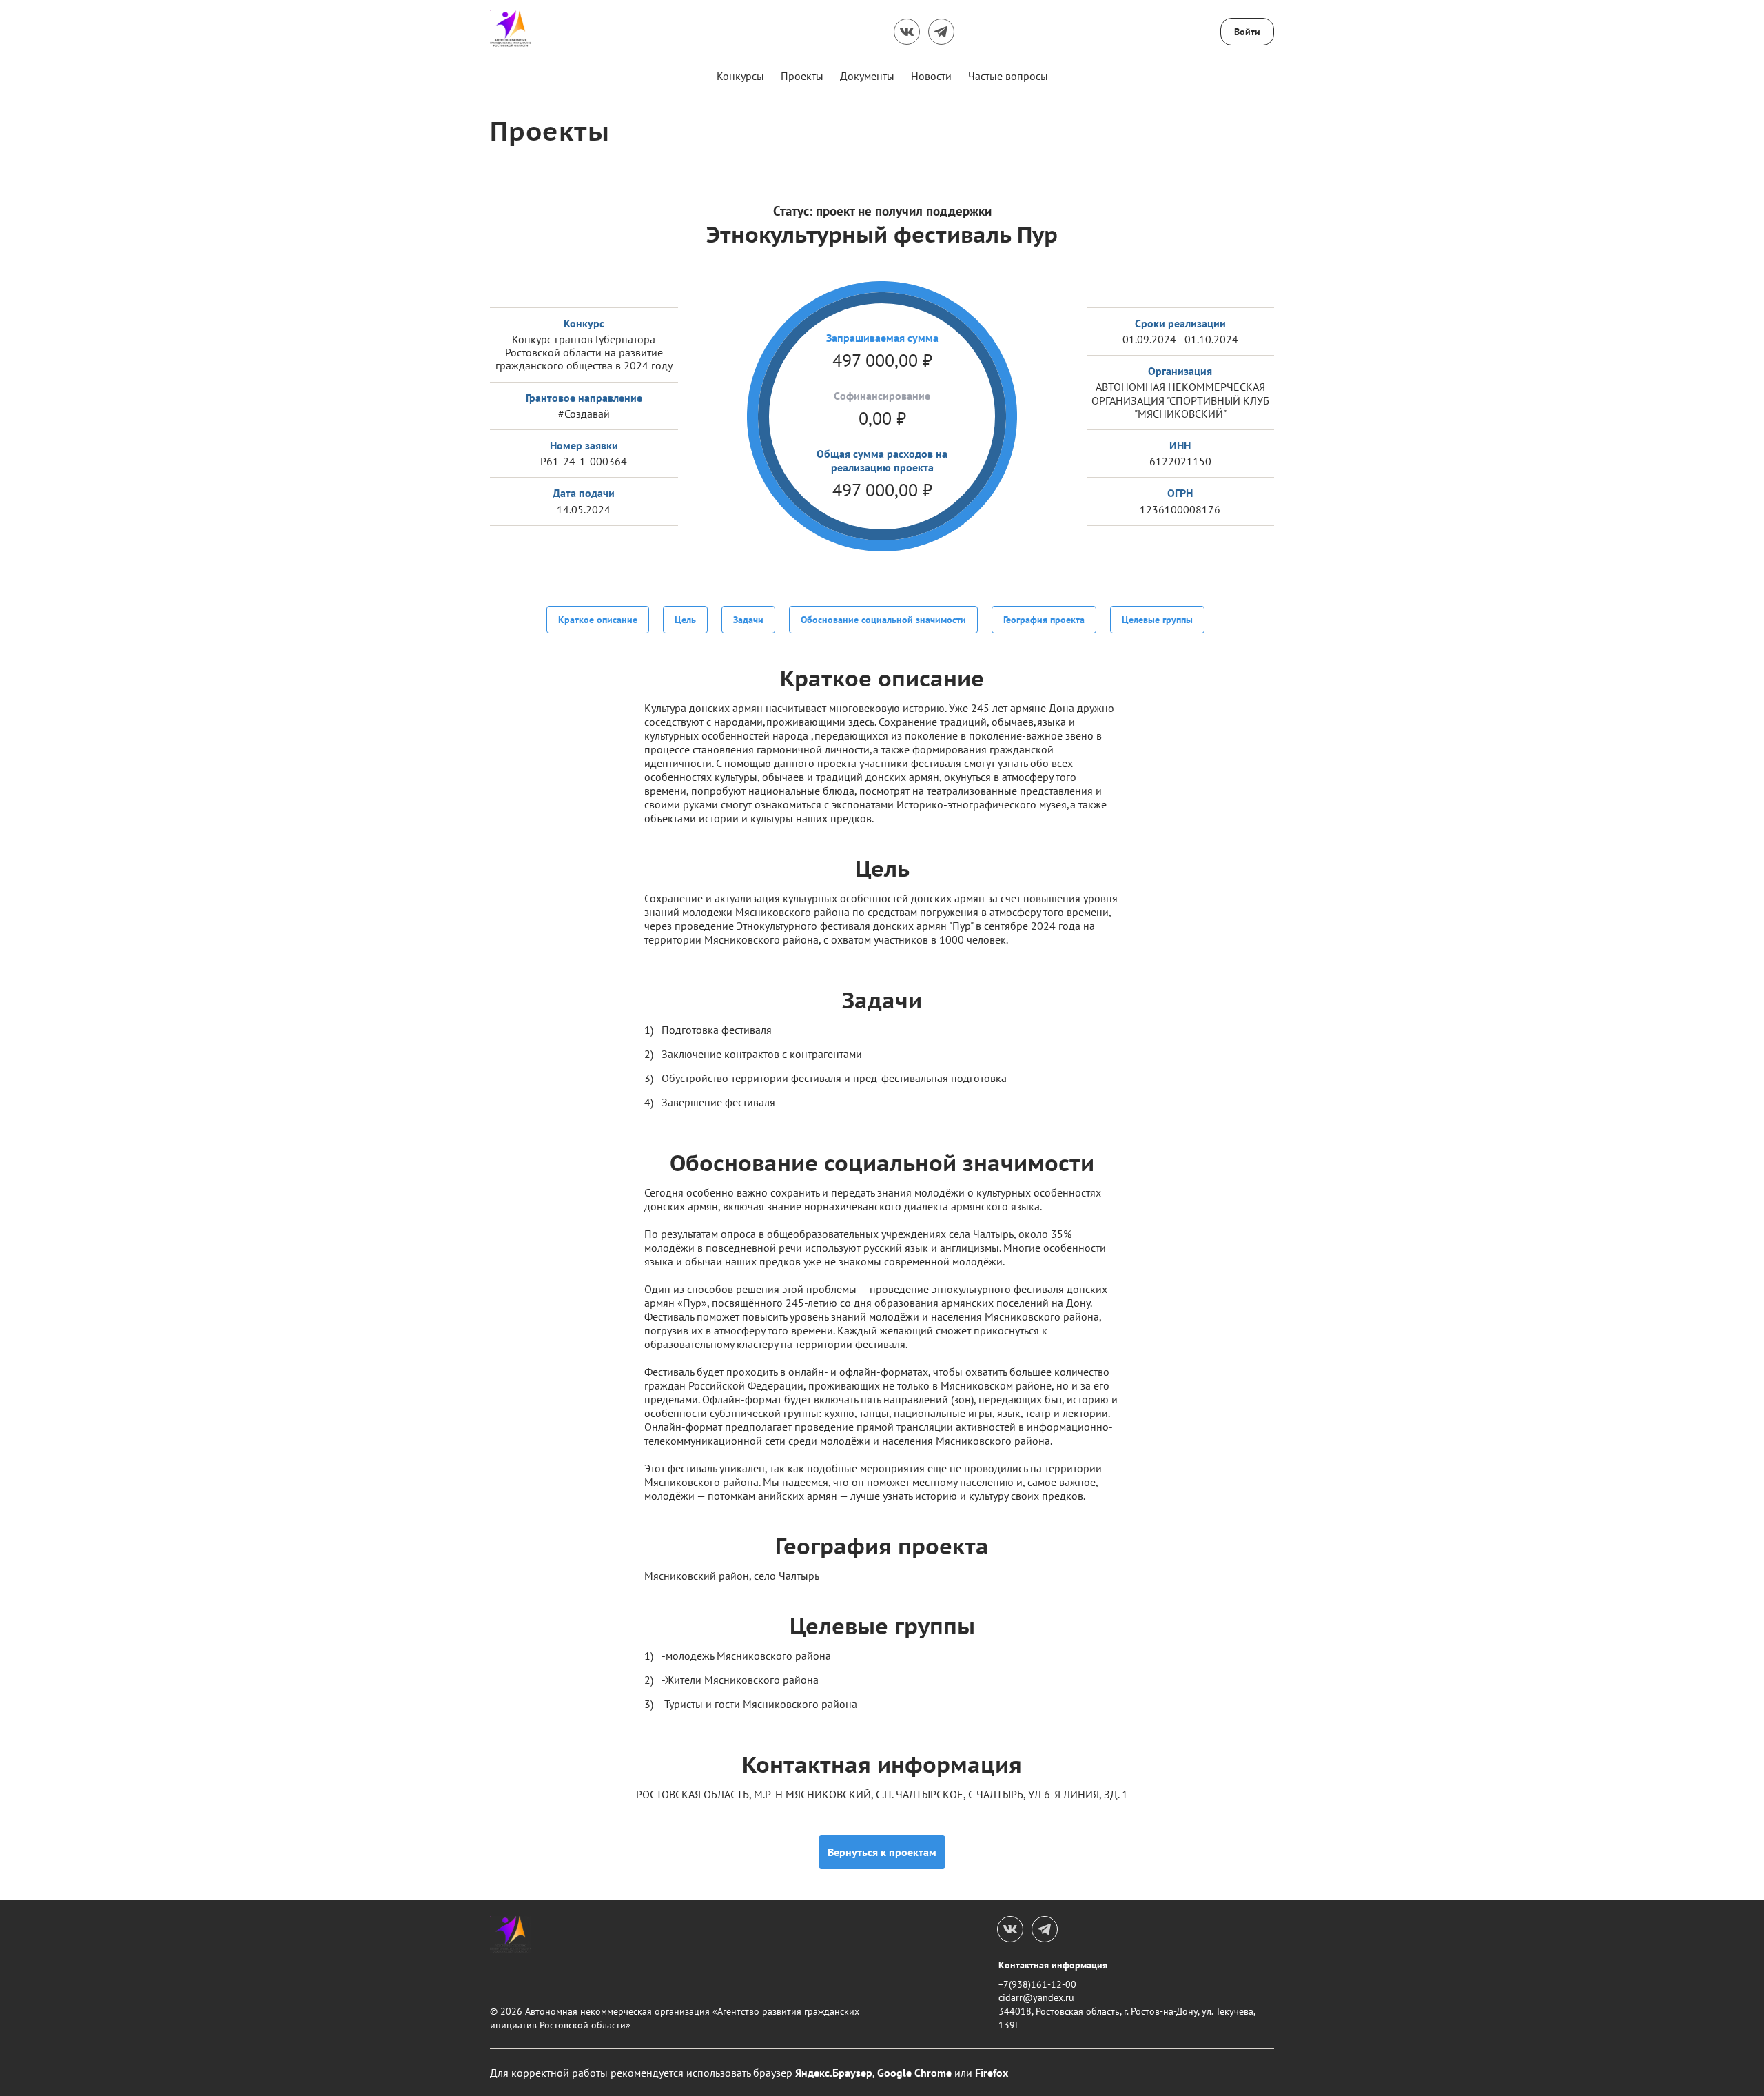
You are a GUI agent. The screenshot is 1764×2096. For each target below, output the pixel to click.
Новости (931, 76)
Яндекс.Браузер (834, 2073)
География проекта (1044, 620)
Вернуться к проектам (882, 1852)
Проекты (802, 76)
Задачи (748, 620)
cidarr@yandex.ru (1036, 1997)
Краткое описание (598, 620)
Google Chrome (914, 2073)
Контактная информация (1053, 1965)
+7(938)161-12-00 (1037, 1984)
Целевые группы (1157, 620)
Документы (867, 76)
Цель (685, 620)
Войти (1247, 32)
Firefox (992, 2073)
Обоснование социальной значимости (883, 620)
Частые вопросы (1008, 76)
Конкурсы (740, 76)
